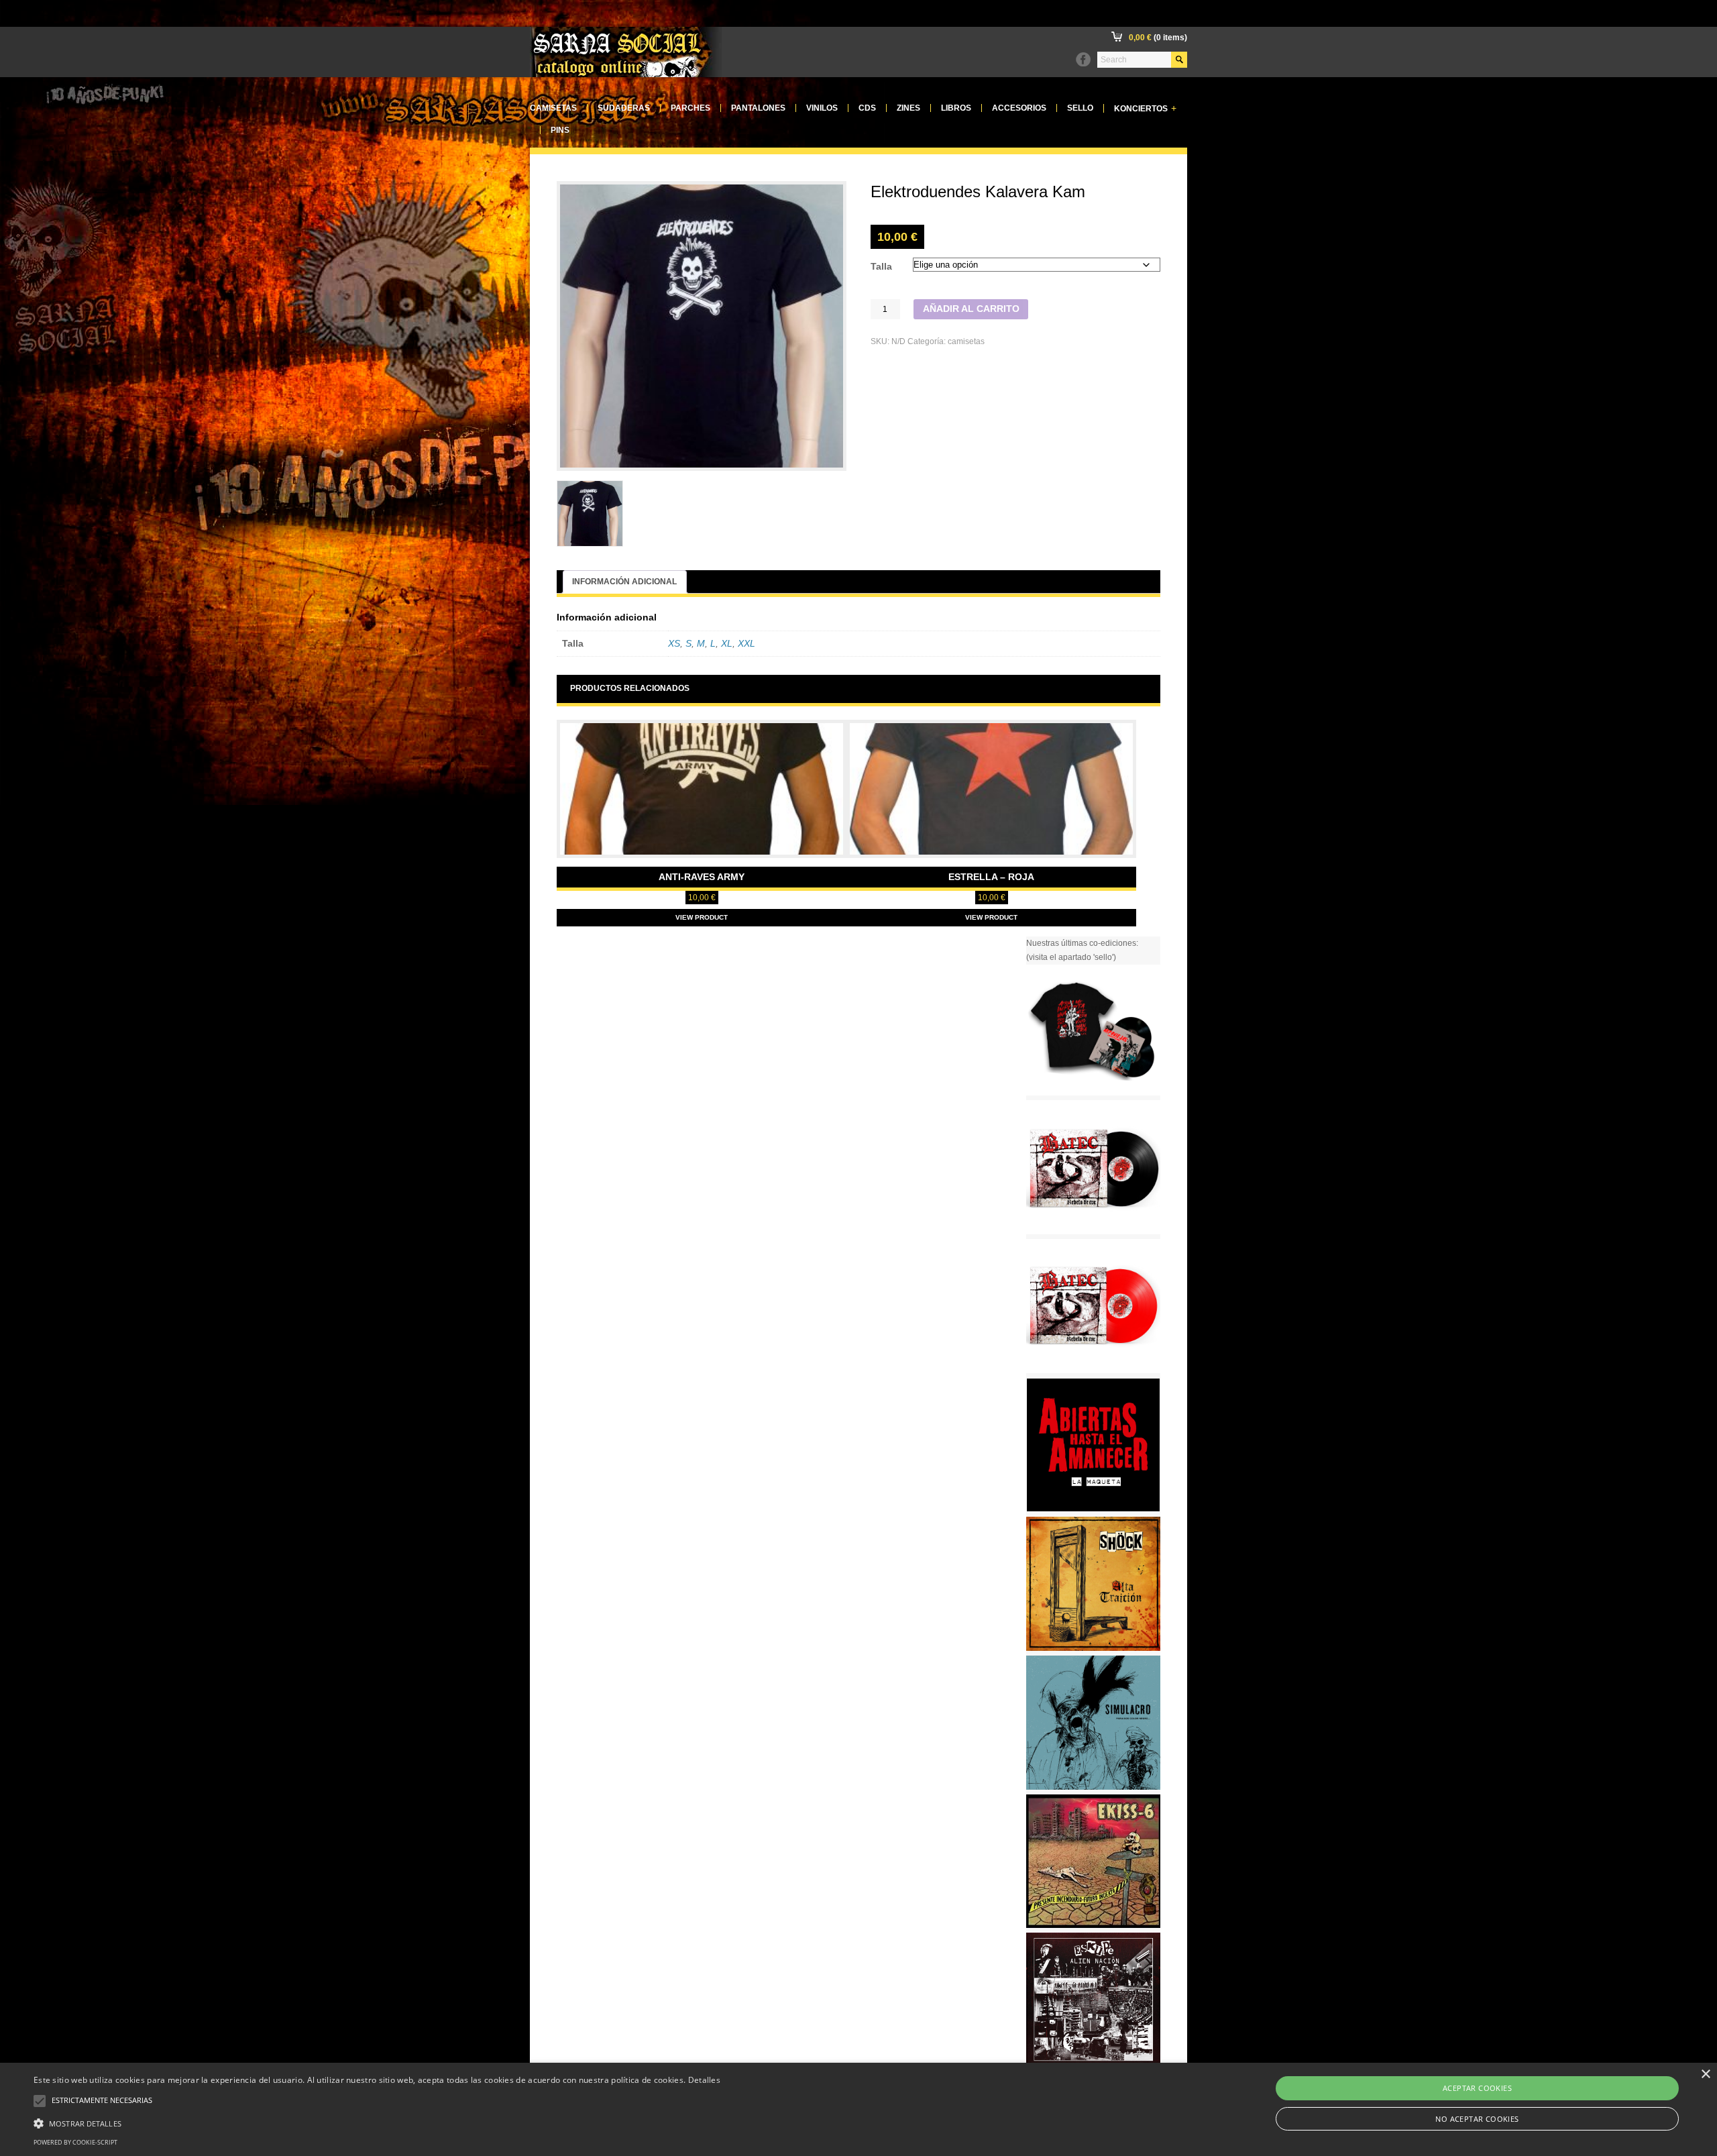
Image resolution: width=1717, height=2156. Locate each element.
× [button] (1705, 2074)
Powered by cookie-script (75, 2142)
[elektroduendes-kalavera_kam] (590, 514)
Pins (560, 130)
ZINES (908, 108)
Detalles (704, 2080)
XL (727, 644)
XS (674, 644)
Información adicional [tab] (624, 582)
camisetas (966, 341)
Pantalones (758, 108)
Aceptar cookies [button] (1477, 2088)
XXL (746, 644)
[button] (377, 2122)
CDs (867, 108)
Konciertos (1145, 108)
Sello (1080, 108)
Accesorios (1019, 108)
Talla (881, 267)
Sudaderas (624, 108)
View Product (702, 917)
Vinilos (822, 108)
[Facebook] (1083, 60)
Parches (690, 108)
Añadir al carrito (971, 309)
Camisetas (553, 108)
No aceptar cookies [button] (1477, 2119)
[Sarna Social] (626, 74)
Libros (956, 108)
